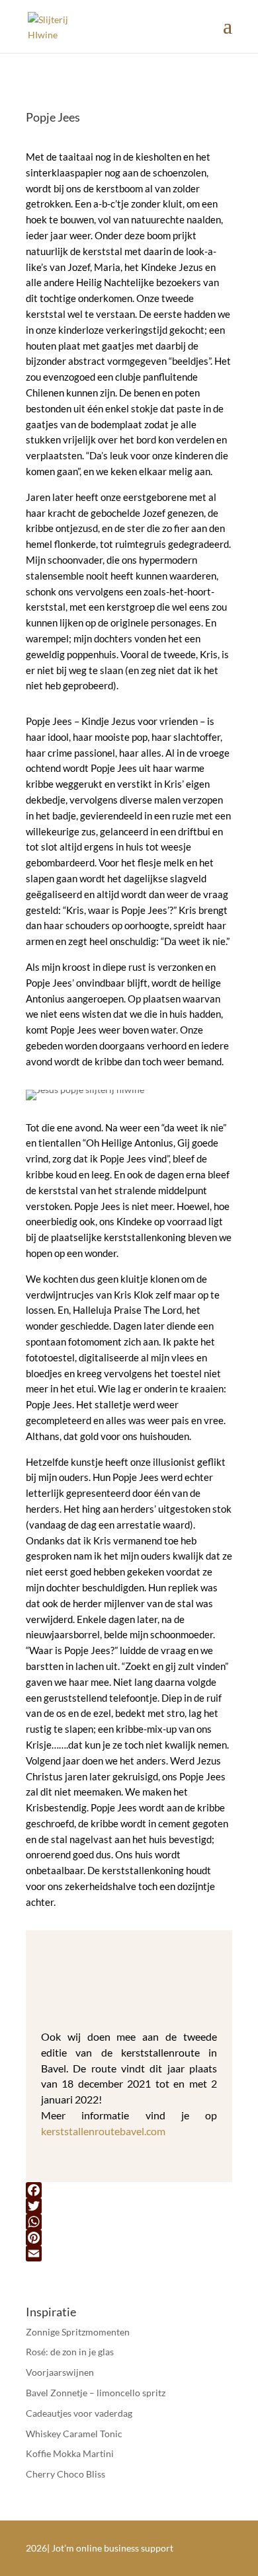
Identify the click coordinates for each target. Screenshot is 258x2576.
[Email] (129, 2254)
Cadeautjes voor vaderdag (79, 2413)
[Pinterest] (129, 2238)
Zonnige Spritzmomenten (78, 2332)
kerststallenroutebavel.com (103, 2131)
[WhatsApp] (129, 2222)
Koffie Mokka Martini (70, 2453)
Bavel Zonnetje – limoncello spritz (96, 2393)
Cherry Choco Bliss (65, 2474)
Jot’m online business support (112, 2548)
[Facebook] (129, 2190)
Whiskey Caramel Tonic (74, 2434)
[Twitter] (129, 2206)
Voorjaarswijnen (60, 2372)
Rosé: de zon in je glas (70, 2352)
